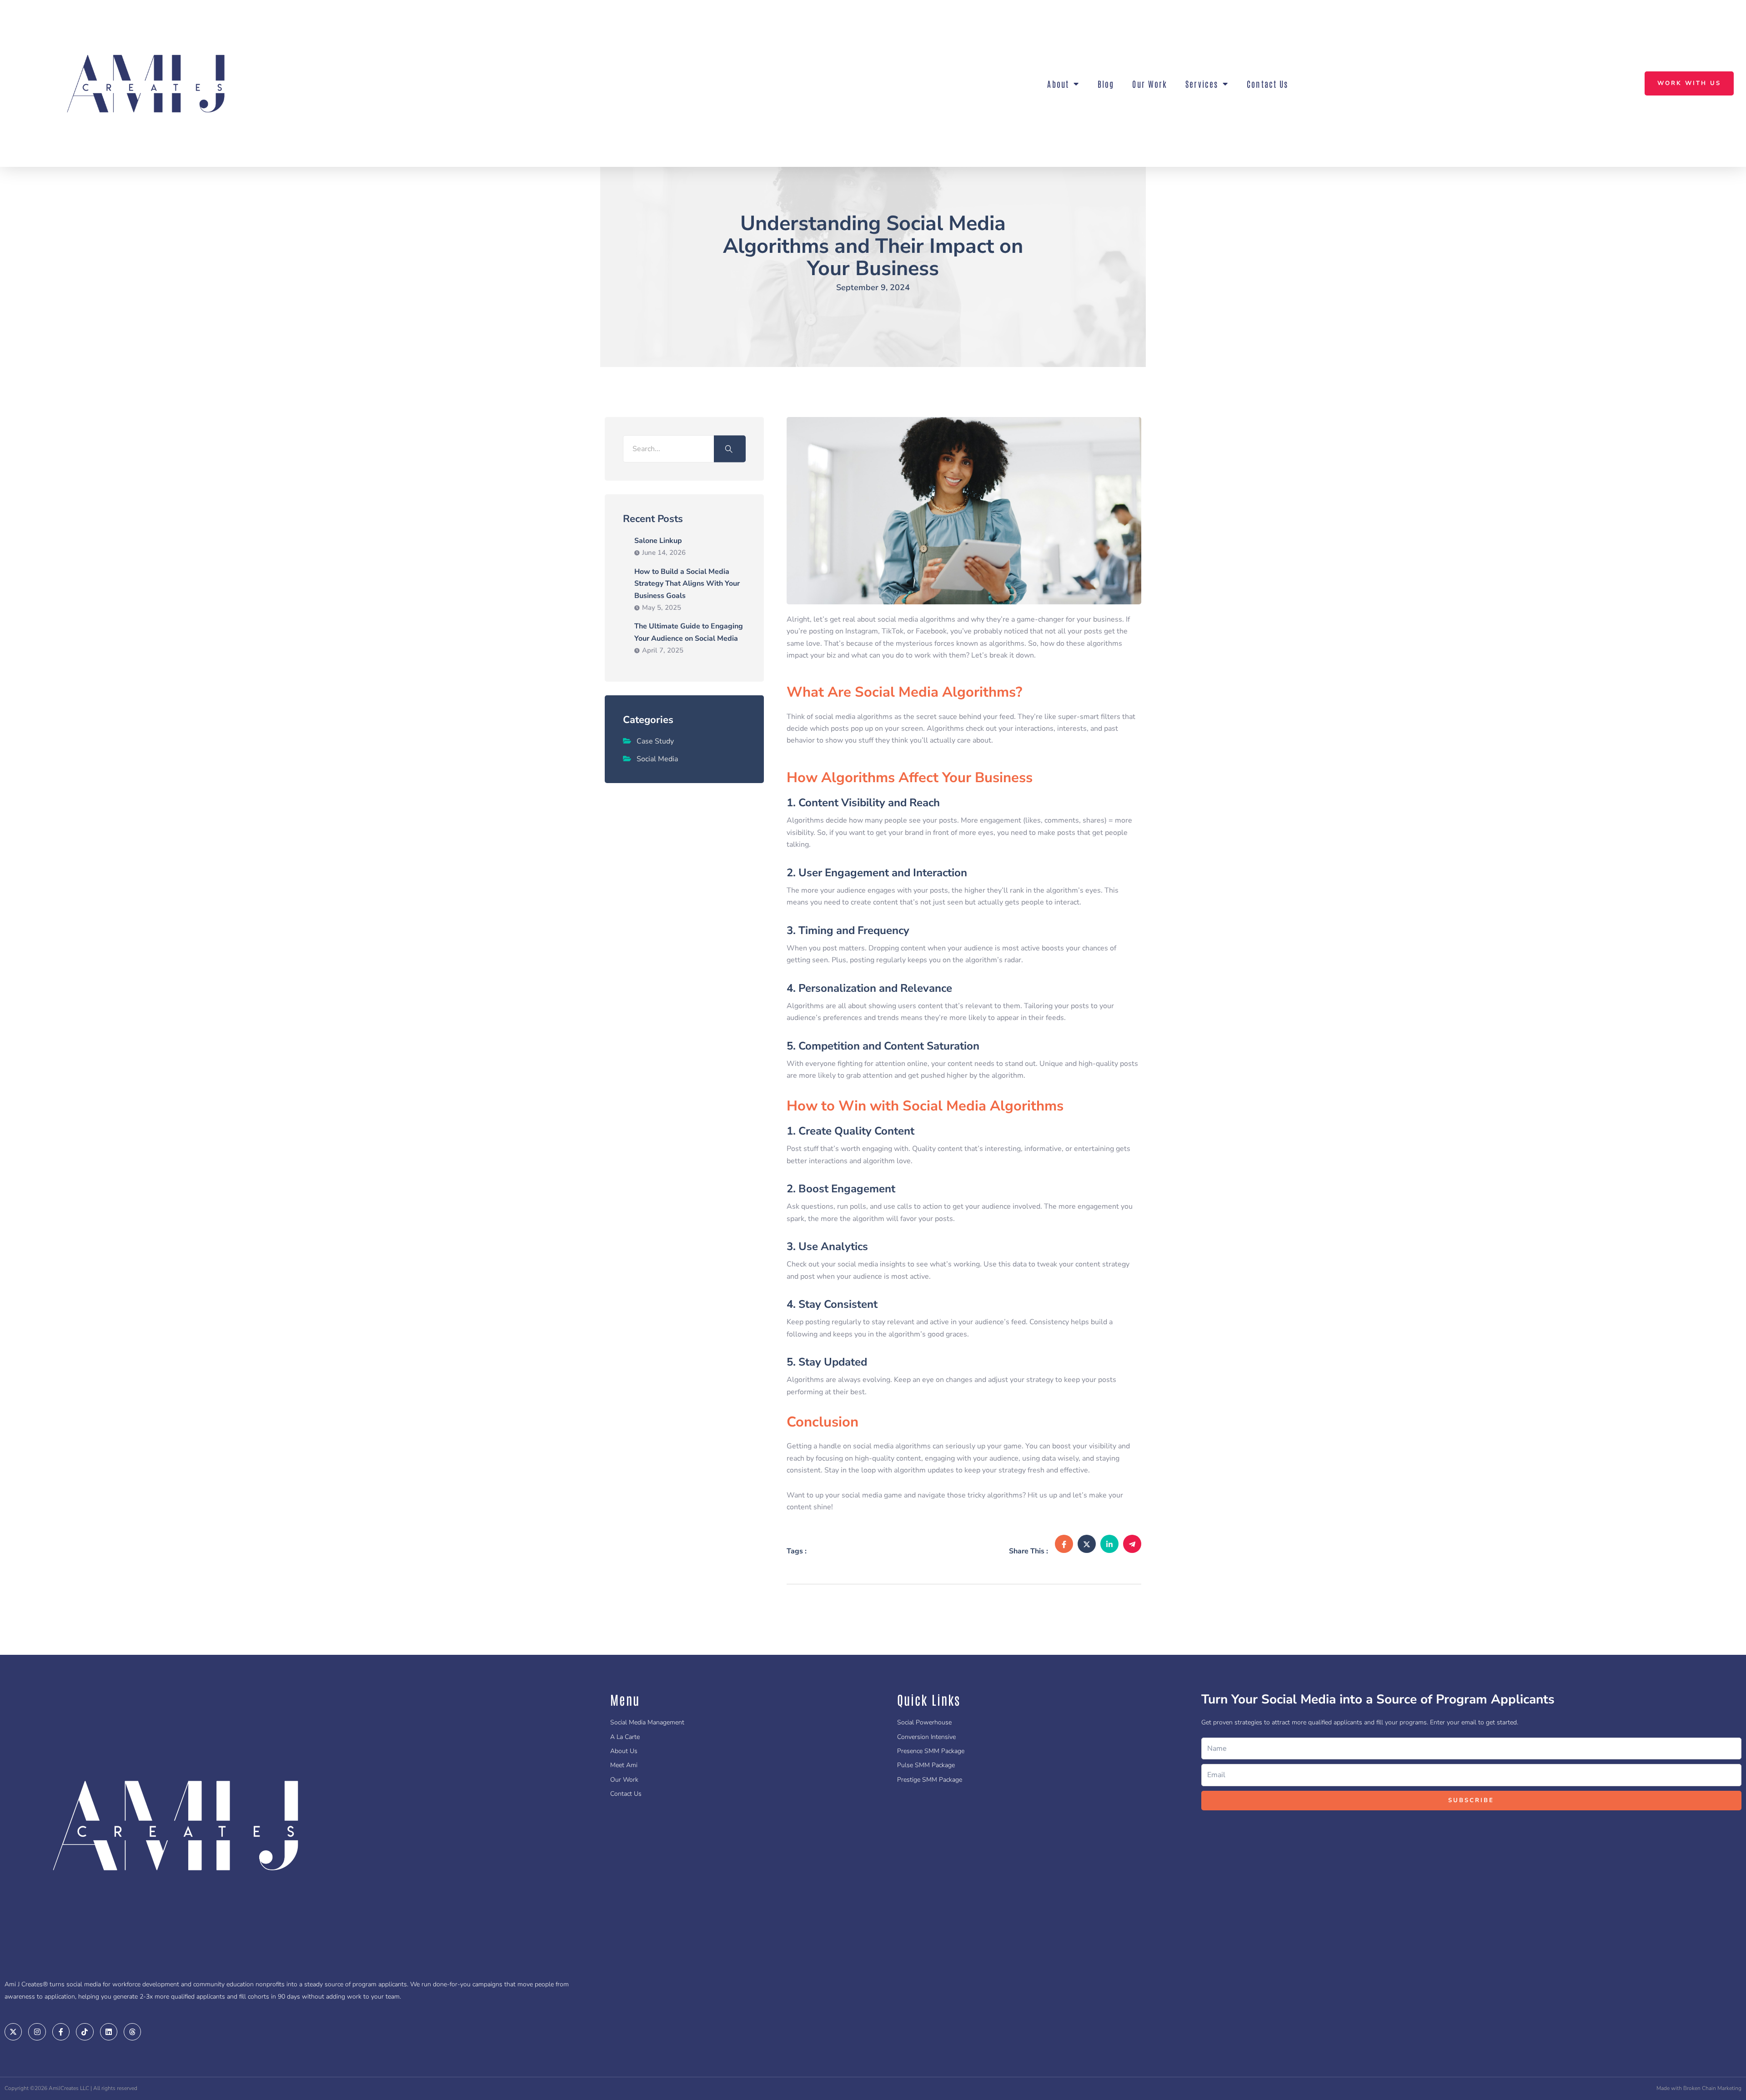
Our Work (1150, 84)
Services (1202, 84)
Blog (1106, 84)
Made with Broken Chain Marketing (1699, 2088)
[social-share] (1064, 1544)
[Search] (730, 449)
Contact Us (1267, 84)
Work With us (1689, 83)
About (1058, 84)
